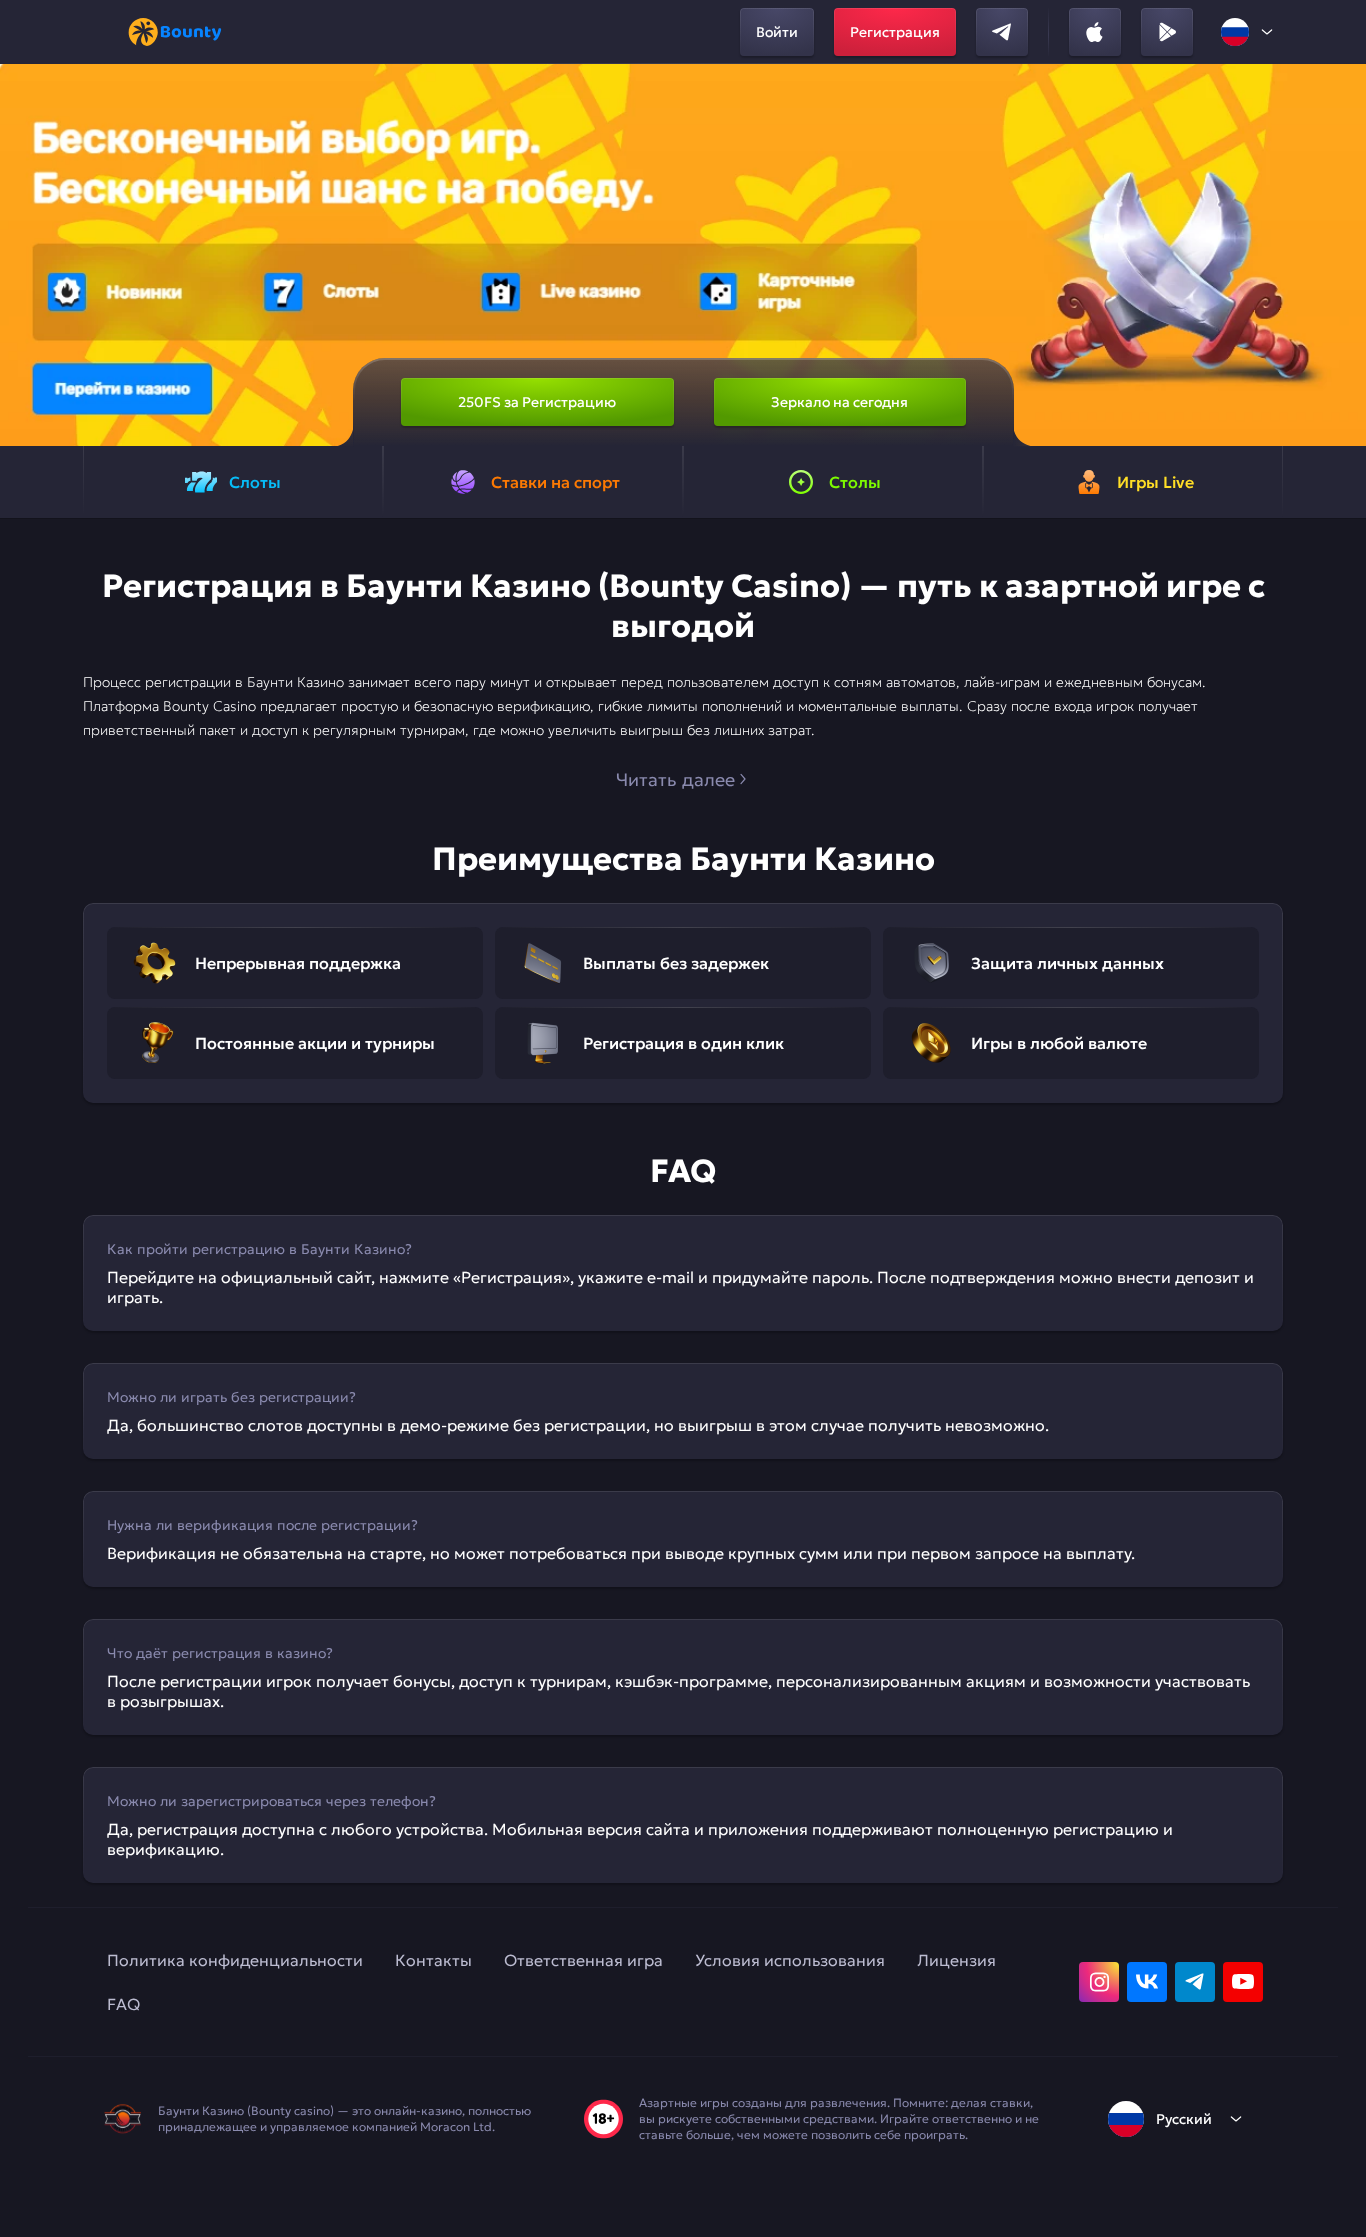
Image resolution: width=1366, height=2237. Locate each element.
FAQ (123, 2004)
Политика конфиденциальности (235, 1960)
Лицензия (956, 1960)
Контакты (433, 1960)
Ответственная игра (583, 1960)
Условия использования (790, 1960)
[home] (175, 32)
